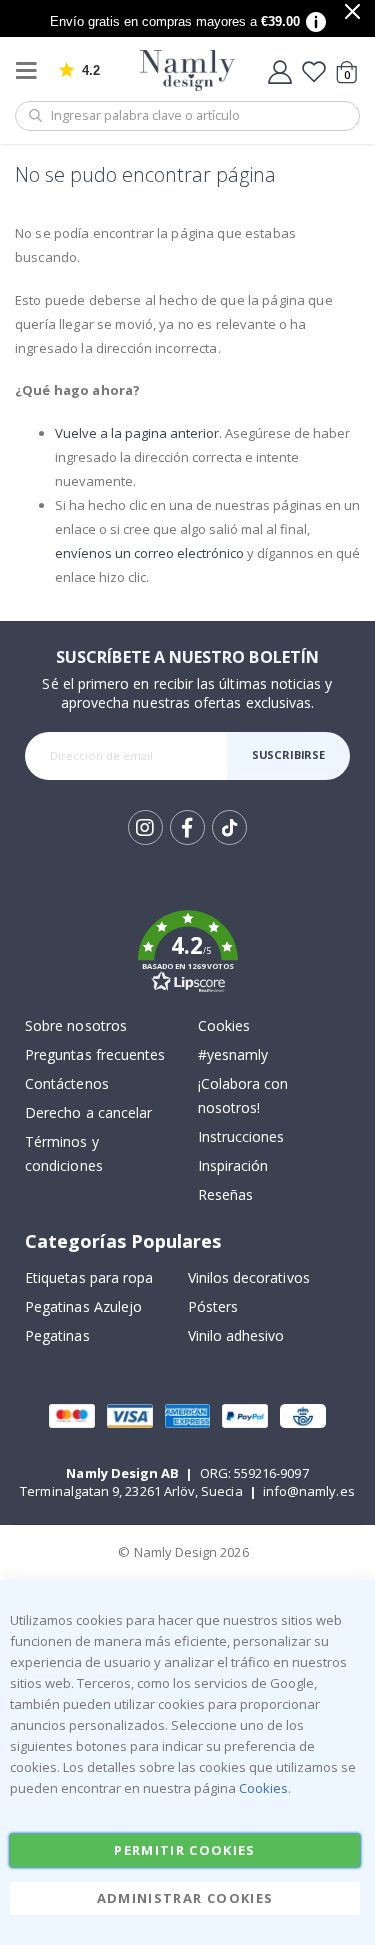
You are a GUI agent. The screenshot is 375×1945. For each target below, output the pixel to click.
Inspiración (233, 1165)
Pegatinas (57, 1335)
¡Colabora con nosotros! (243, 1095)
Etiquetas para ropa (89, 1277)
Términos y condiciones (64, 1153)
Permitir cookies (185, 1850)
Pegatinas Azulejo (83, 1306)
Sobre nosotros (76, 1025)
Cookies (224, 1025)
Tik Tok (229, 843)
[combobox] (187, 116)
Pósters (213, 1306)
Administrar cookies (185, 1898)
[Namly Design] (187, 70)
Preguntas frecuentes (95, 1054)
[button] (187, 955)
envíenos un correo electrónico (149, 553)
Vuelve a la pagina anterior (137, 433)
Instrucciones (241, 1136)
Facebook (187, 827)
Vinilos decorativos (249, 1277)
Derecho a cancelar (88, 1112)
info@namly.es (309, 1491)
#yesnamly (233, 1054)
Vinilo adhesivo (236, 1335)
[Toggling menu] (31, 70)
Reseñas (225, 1194)
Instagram (145, 827)
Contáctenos (67, 1083)
